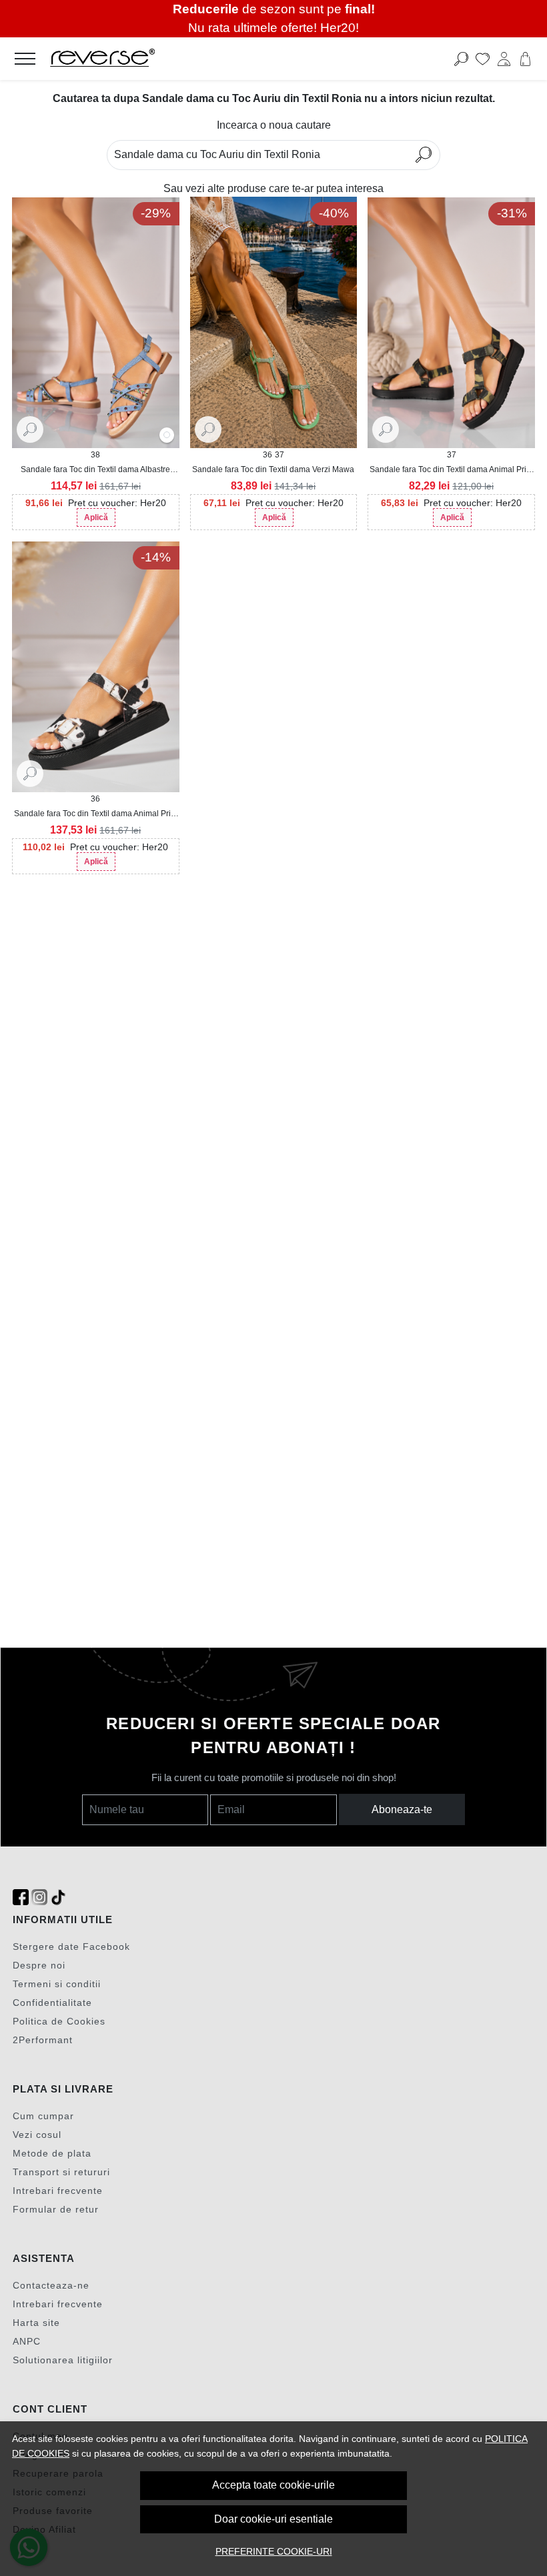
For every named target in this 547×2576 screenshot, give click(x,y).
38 (95, 455)
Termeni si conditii (57, 1984)
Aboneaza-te (402, 1809)
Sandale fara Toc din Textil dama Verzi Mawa (273, 469)
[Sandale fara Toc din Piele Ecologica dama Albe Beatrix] (167, 436)
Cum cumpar (43, 2116)
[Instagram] (39, 1897)
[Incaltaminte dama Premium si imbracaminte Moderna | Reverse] (219, 59)
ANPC (27, 2341)
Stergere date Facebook (71, 1947)
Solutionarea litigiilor (63, 2360)
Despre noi (39, 1965)
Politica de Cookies (59, 2021)
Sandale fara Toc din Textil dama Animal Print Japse (96, 814)
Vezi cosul (37, 2135)
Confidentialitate (52, 2003)
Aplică (96, 517)
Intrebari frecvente (58, 2191)
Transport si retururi (61, 2172)
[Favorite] (483, 59)
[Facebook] (21, 1897)
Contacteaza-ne (51, 2285)
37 (280, 455)
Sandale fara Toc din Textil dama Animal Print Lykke (451, 470)
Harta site (36, 2323)
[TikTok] (58, 1897)
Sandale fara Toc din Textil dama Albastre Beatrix (95, 470)
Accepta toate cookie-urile (273, 2485)
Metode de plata (52, 2153)
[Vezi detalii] (30, 429)
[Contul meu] (504, 59)
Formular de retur (56, 2209)
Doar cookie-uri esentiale (273, 2519)
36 (267, 455)
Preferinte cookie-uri (274, 2551)
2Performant (43, 2040)
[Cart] (525, 59)
